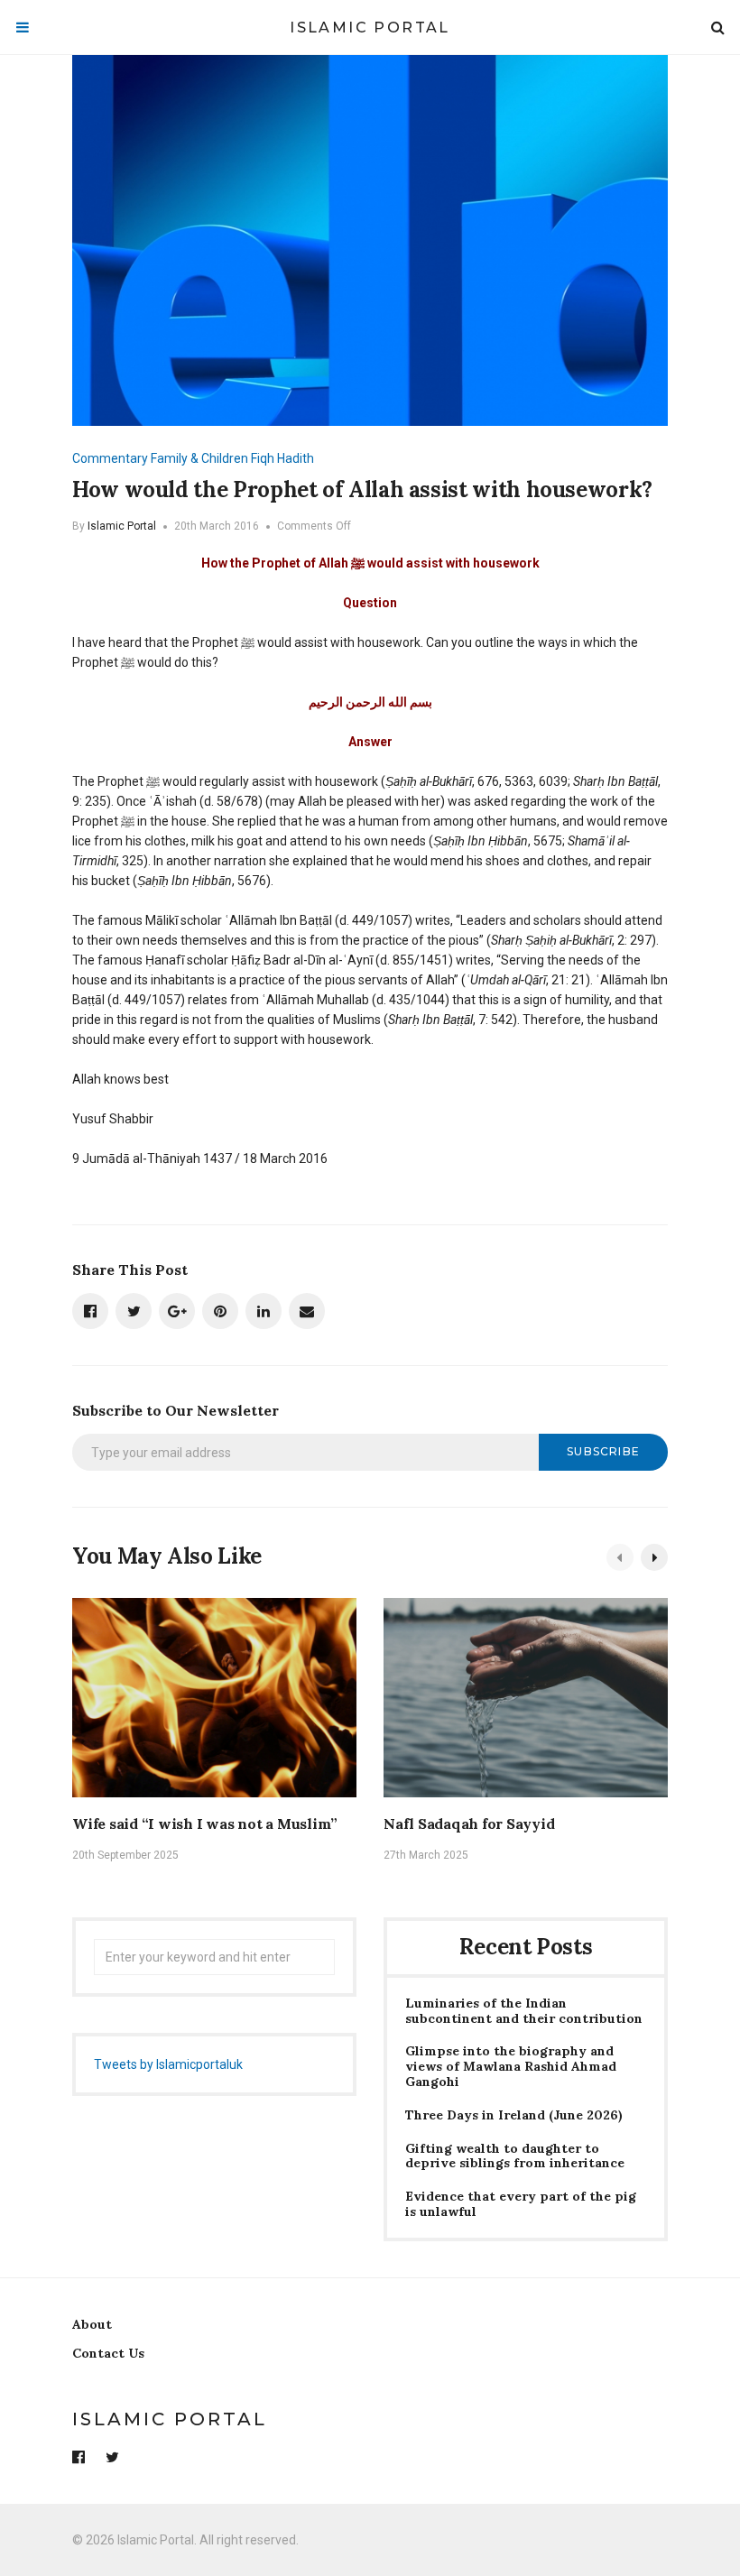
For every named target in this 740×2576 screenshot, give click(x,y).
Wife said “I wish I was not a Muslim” (205, 1824)
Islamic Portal (370, 28)
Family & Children (199, 458)
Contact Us (108, 2353)
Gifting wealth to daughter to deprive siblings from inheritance (515, 2156)
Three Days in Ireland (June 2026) (514, 2115)
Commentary (110, 458)
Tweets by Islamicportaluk (168, 2064)
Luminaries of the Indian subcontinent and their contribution (524, 2011)
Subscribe (603, 1451)
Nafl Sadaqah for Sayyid (469, 1824)
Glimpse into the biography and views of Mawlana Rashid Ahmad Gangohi (511, 2066)
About (92, 2324)
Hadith (296, 458)
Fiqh (263, 458)
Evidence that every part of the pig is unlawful (521, 2204)
